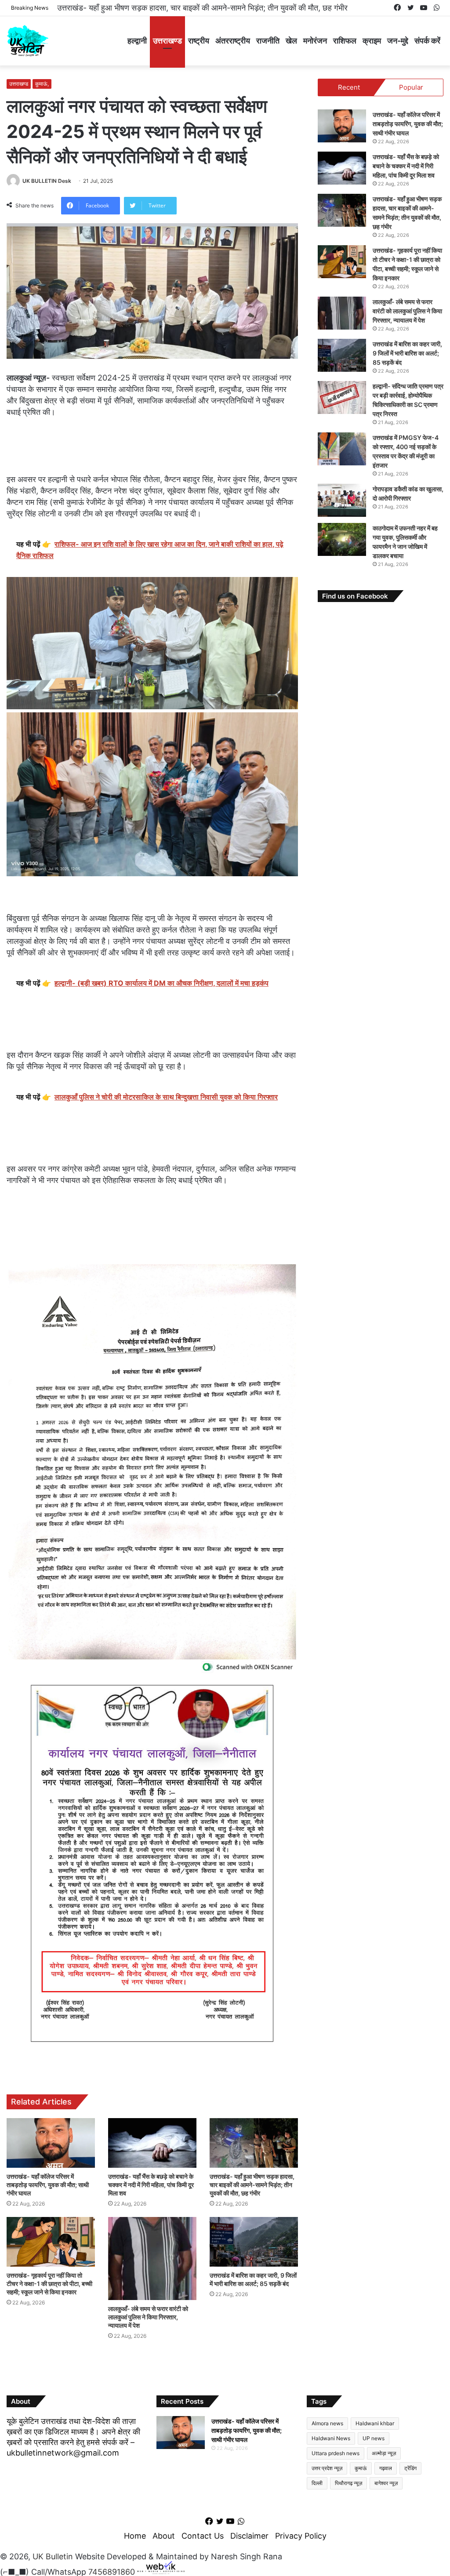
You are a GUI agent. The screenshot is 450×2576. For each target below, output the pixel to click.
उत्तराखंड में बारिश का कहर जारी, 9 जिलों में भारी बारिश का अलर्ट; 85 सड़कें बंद (407, 353)
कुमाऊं (361, 2468)
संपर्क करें (427, 41)
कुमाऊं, (42, 84)
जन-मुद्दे (398, 41)
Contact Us (203, 2536)
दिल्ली (317, 2483)
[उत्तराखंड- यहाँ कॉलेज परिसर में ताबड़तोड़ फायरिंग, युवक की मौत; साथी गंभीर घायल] (51, 2143)
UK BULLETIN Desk (47, 181)
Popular (411, 87)
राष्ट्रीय (199, 41)
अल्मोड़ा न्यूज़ (384, 2453)
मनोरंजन (315, 41)
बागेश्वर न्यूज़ (386, 2483)
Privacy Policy (301, 2536)
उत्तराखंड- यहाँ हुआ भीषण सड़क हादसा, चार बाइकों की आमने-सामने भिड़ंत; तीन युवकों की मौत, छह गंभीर (252, 2185)
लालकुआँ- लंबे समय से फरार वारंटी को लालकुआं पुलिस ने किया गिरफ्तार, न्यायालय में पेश (148, 2317)
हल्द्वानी (137, 41)
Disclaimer (249, 2536)
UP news (374, 2438)
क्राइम (372, 41)
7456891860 (112, 2571)
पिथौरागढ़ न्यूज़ (348, 2483)
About (164, 2536)
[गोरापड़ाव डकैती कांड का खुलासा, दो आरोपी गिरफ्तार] (342, 500)
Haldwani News (331, 2438)
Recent (349, 87)
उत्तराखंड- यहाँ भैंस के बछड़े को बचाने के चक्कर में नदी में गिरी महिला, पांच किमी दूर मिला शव (151, 2185)
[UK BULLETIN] (27, 41)
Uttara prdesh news (336, 2453)
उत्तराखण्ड (167, 41)
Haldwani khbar (375, 2423)
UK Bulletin (53, 2556)
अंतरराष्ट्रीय (233, 41)
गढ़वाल (386, 2468)
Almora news (327, 2423)
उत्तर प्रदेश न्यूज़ (327, 2468)
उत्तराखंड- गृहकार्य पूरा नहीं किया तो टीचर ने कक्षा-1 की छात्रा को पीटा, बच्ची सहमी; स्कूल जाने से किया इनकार (212, 8)
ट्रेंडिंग (410, 2468)
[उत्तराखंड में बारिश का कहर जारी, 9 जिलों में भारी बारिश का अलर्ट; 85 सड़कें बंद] (254, 2242)
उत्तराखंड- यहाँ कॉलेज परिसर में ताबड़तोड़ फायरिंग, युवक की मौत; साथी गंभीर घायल (48, 2185)
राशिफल (345, 41)
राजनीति (268, 41)
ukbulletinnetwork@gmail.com (63, 2453)
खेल (291, 41)
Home (135, 2536)
